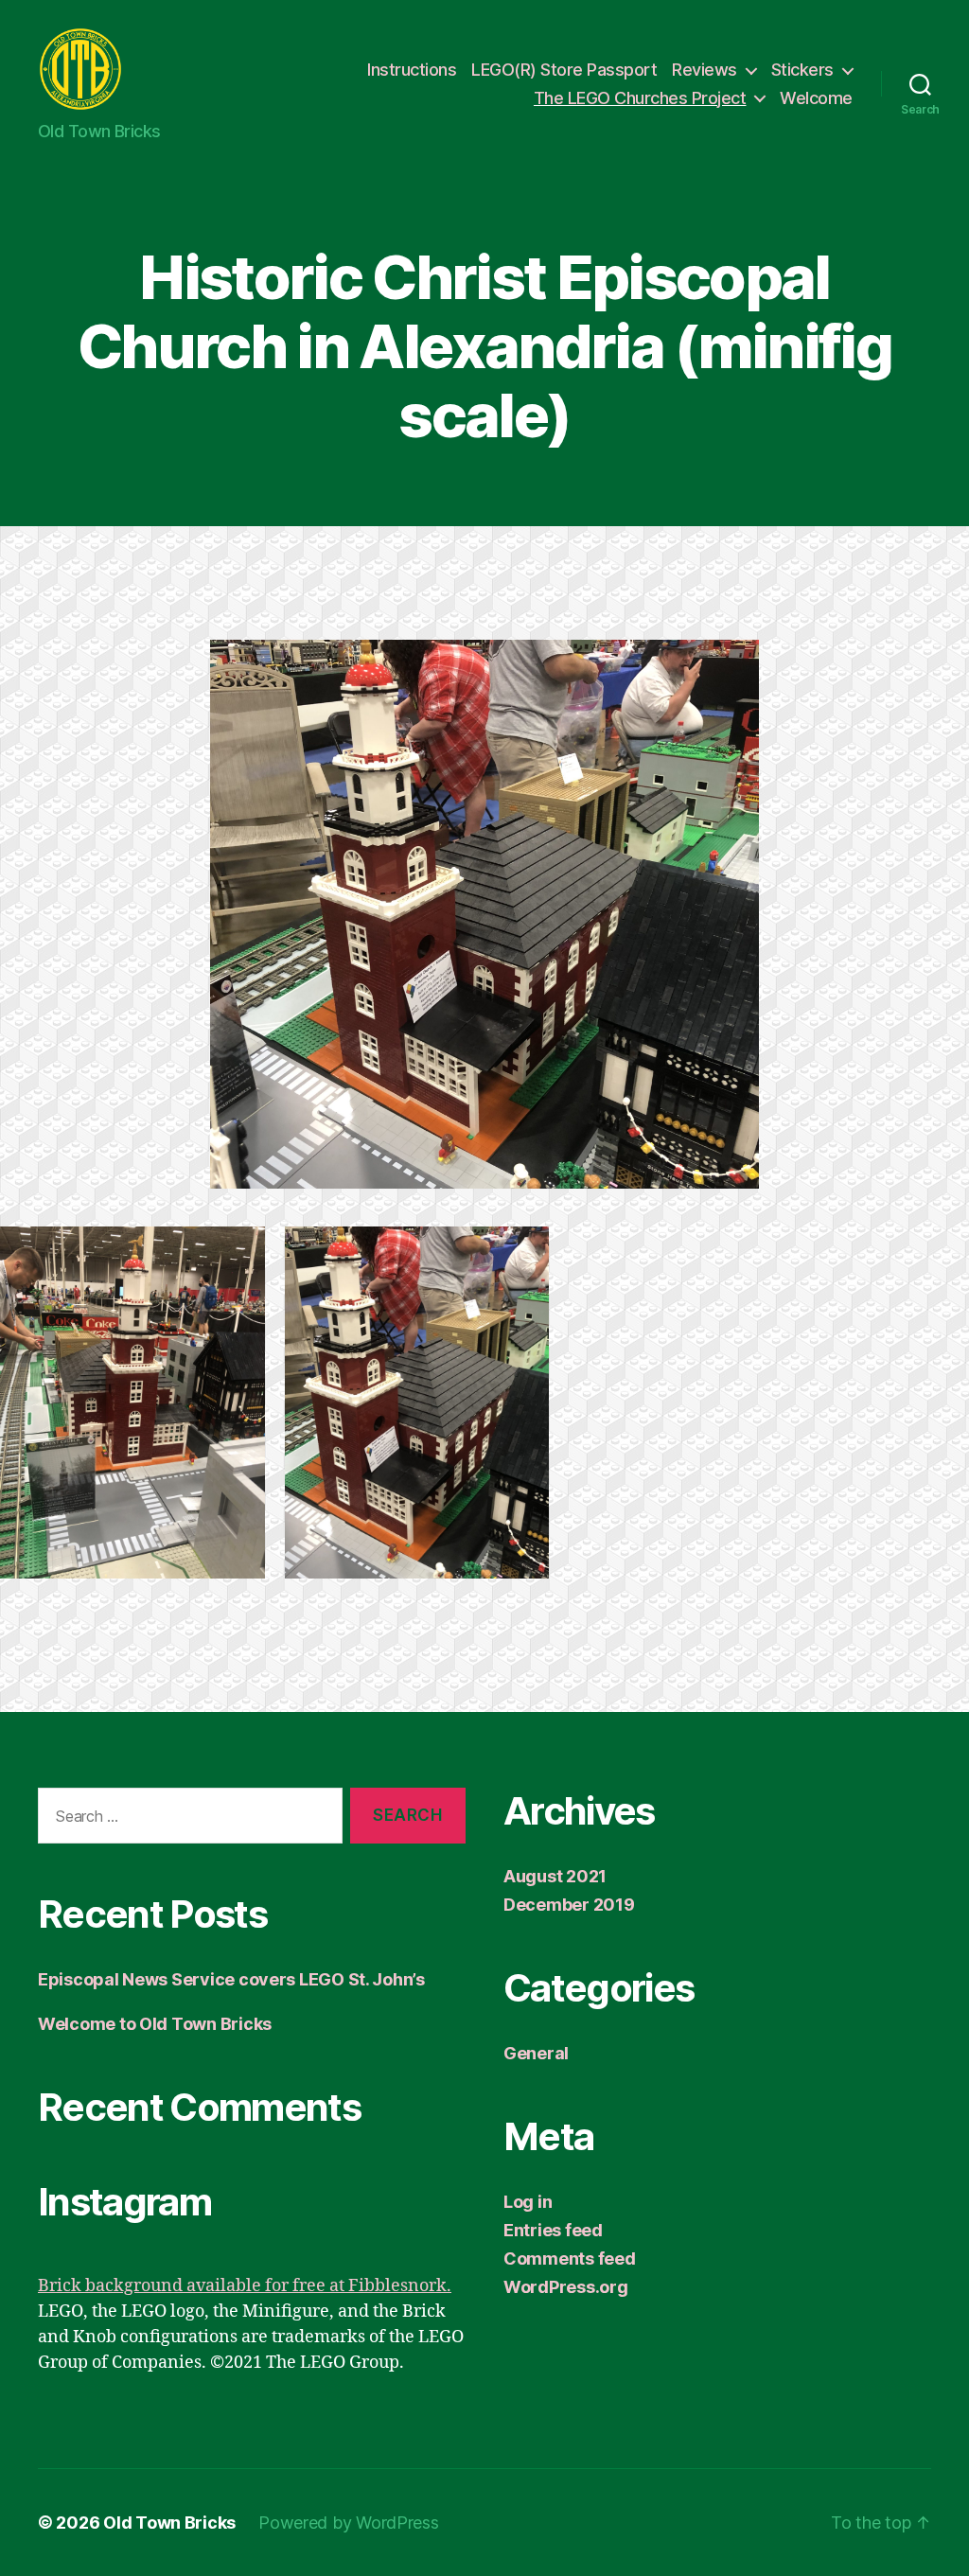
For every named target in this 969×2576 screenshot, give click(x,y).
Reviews (705, 70)
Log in (528, 2202)
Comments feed (570, 2258)
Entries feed (553, 2230)
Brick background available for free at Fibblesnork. (245, 2286)
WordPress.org (566, 2287)
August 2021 (555, 1876)
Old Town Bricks (169, 2523)
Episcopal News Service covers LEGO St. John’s (231, 1979)
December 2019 (569, 1905)
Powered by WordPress (349, 2523)
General (536, 2053)
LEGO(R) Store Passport (564, 70)
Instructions (412, 70)
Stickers (802, 70)
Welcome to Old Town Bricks (155, 2024)
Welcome (816, 98)
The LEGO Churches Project (640, 98)
